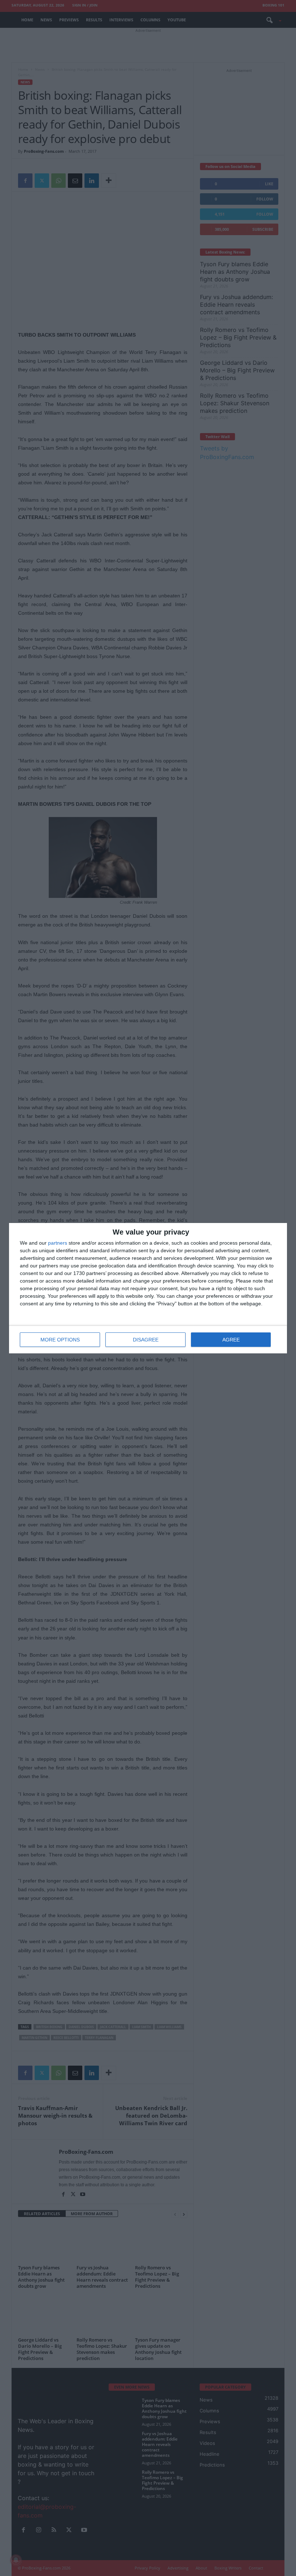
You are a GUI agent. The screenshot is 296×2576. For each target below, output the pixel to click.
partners (58, 1243)
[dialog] (148, 1288)
